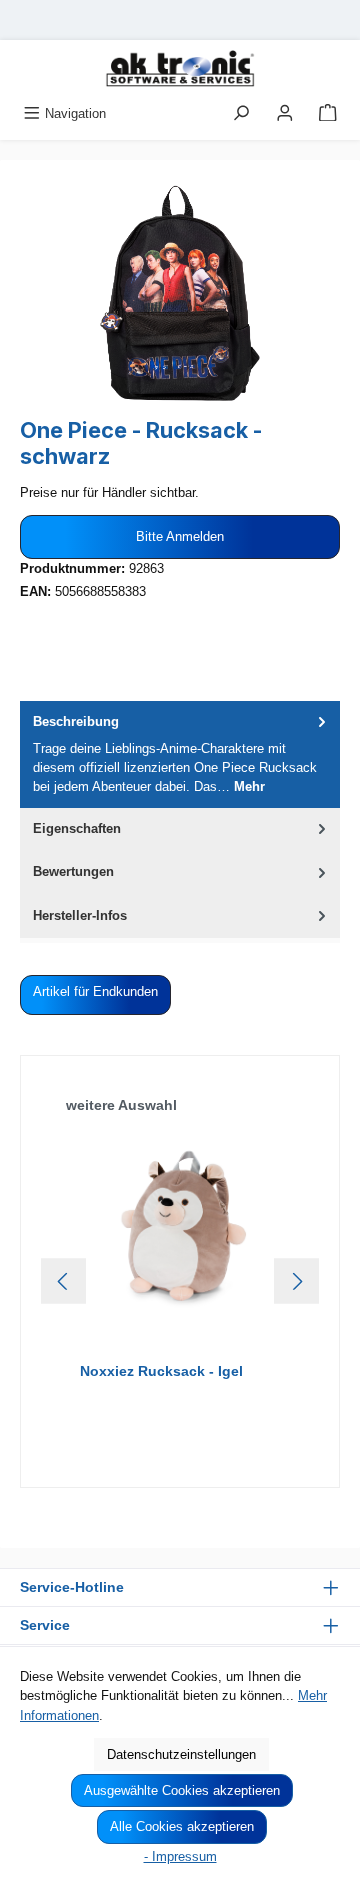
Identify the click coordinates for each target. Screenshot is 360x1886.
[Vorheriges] (63, 1281)
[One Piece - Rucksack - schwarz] (180, 292)
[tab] (180, 754)
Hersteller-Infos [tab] (80, 915)
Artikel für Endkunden (95, 991)
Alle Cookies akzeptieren (182, 1826)
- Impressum (180, 1856)
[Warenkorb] (328, 113)
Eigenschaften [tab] (77, 828)
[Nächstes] (296, 1281)
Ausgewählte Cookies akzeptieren (182, 1790)
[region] (180, 292)
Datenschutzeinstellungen (181, 1754)
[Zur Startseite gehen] (180, 68)
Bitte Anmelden (180, 536)
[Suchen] (241, 113)
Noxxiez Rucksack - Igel (161, 1371)
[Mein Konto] (285, 113)
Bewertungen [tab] (73, 871)
